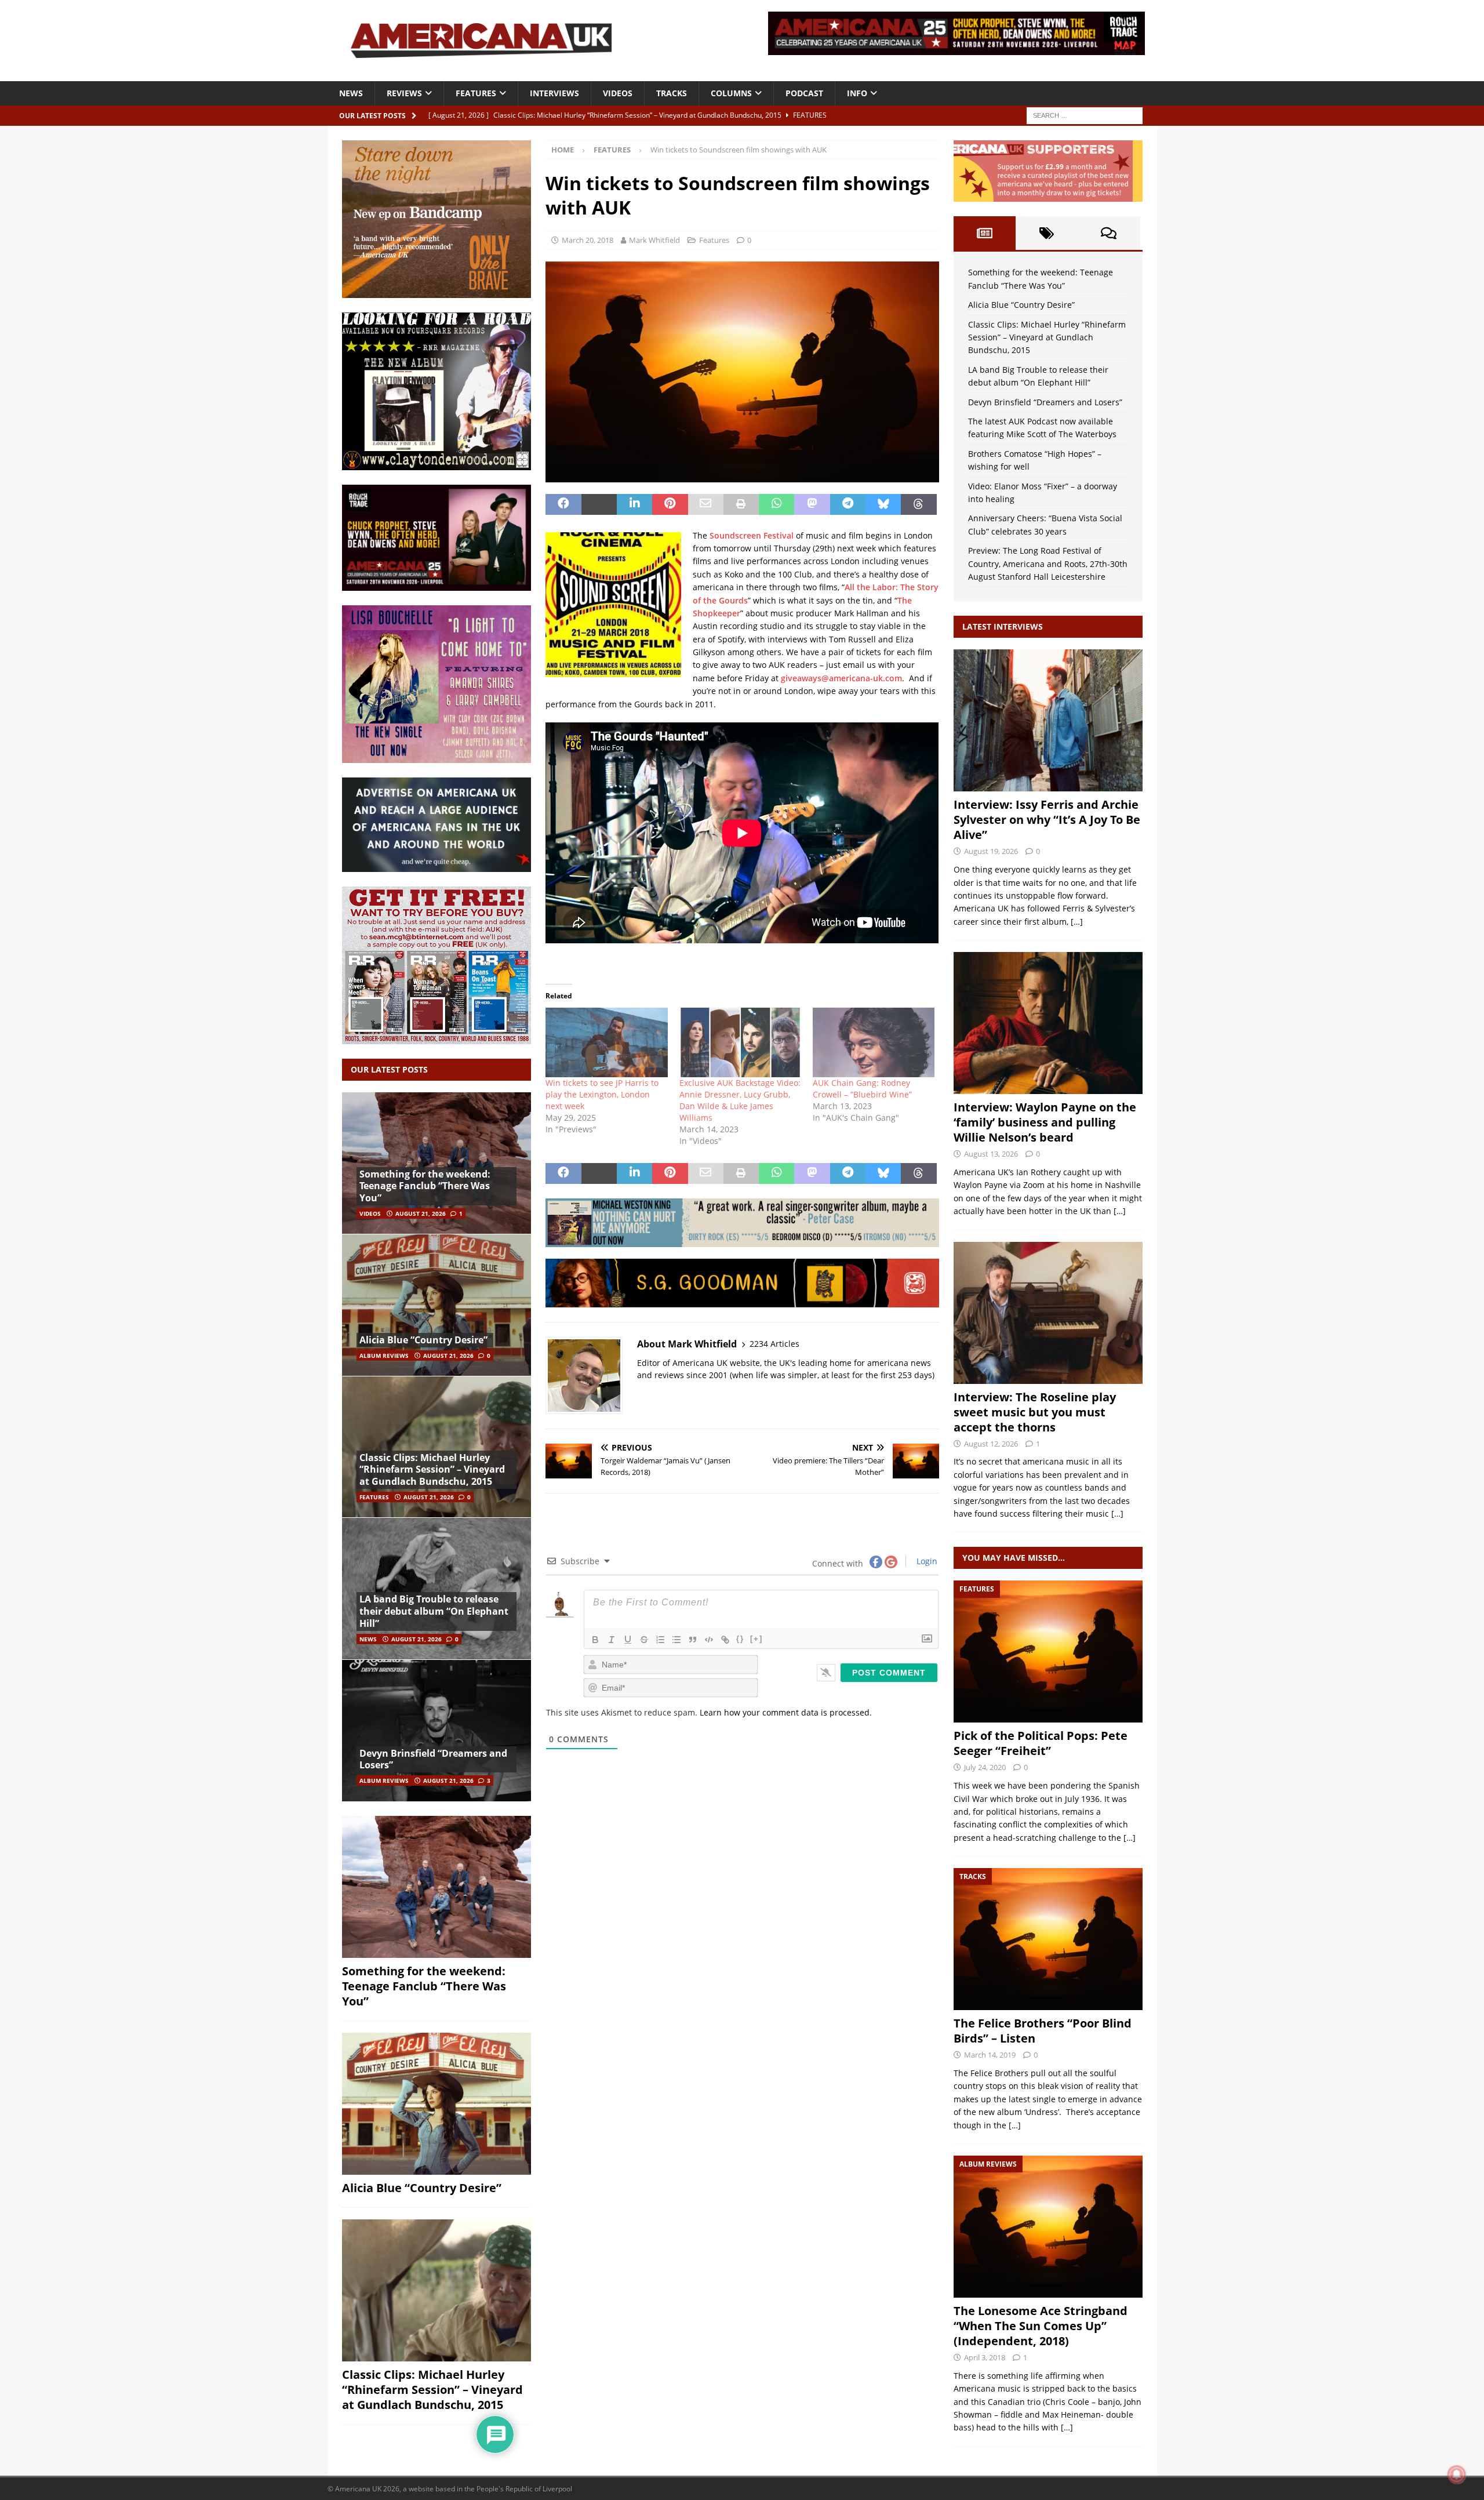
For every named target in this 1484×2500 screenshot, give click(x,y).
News (351, 93)
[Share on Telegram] (848, 504)
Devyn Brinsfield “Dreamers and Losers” (433, 1759)
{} (740, 1639)
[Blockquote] (693, 1640)
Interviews (554, 93)
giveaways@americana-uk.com (841, 678)
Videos (618, 93)
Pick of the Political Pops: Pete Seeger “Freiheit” (1041, 1743)
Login (926, 1561)
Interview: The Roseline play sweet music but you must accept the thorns (1035, 1412)
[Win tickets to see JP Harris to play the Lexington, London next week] (606, 1042)
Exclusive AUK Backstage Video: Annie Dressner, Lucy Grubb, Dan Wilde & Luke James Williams (740, 1100)
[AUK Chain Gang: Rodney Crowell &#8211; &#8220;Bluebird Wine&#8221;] (874, 1042)
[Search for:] (1085, 115)
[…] (1077, 922)
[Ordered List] (660, 1640)
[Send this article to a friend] (706, 504)
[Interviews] (1048, 720)
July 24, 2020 (985, 1767)
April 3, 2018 (985, 2357)
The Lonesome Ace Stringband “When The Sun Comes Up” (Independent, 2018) (1041, 2326)
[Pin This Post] (670, 504)
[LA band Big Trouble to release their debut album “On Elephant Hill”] (437, 1588)
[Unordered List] (676, 1640)
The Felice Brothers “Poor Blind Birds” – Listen (1043, 2031)
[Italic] (612, 1640)
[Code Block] (709, 1640)
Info (857, 93)
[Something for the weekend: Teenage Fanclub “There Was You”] (437, 1163)
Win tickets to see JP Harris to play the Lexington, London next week (602, 1094)
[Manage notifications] (1457, 2474)
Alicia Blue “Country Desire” (423, 1340)
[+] (756, 1639)
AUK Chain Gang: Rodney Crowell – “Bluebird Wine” (862, 1089)
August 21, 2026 (421, 1213)
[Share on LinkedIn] (634, 504)
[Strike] (644, 1640)
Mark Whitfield (654, 240)
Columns (731, 93)
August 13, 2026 (991, 1154)
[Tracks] (1048, 1939)
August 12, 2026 (991, 1444)
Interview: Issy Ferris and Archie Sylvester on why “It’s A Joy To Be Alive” (1047, 820)
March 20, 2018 (588, 240)
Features (476, 93)
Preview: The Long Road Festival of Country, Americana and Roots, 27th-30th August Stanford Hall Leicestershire (1048, 564)
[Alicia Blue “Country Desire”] (437, 1305)
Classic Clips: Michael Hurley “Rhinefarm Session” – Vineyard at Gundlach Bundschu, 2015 (432, 1470)
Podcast (804, 93)
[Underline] (628, 1640)
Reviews (404, 93)
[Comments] (1109, 233)
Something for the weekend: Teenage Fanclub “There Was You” (425, 1186)
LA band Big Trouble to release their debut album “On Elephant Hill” (434, 1611)
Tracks (672, 93)
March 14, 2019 (990, 2055)
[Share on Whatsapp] (776, 504)
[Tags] (1047, 233)
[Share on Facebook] (563, 504)
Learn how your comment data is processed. (786, 1712)
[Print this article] (741, 504)
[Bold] (595, 1640)
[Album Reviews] (1048, 2227)
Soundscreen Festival (752, 535)
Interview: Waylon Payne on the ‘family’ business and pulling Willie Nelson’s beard (1045, 1122)
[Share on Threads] (919, 504)
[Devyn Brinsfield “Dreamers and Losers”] (437, 1730)
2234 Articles (774, 1344)
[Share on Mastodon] (812, 504)
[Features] (1048, 1651)
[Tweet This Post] (599, 504)
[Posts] (985, 233)
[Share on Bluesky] (883, 504)
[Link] (725, 1640)
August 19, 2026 (991, 851)
